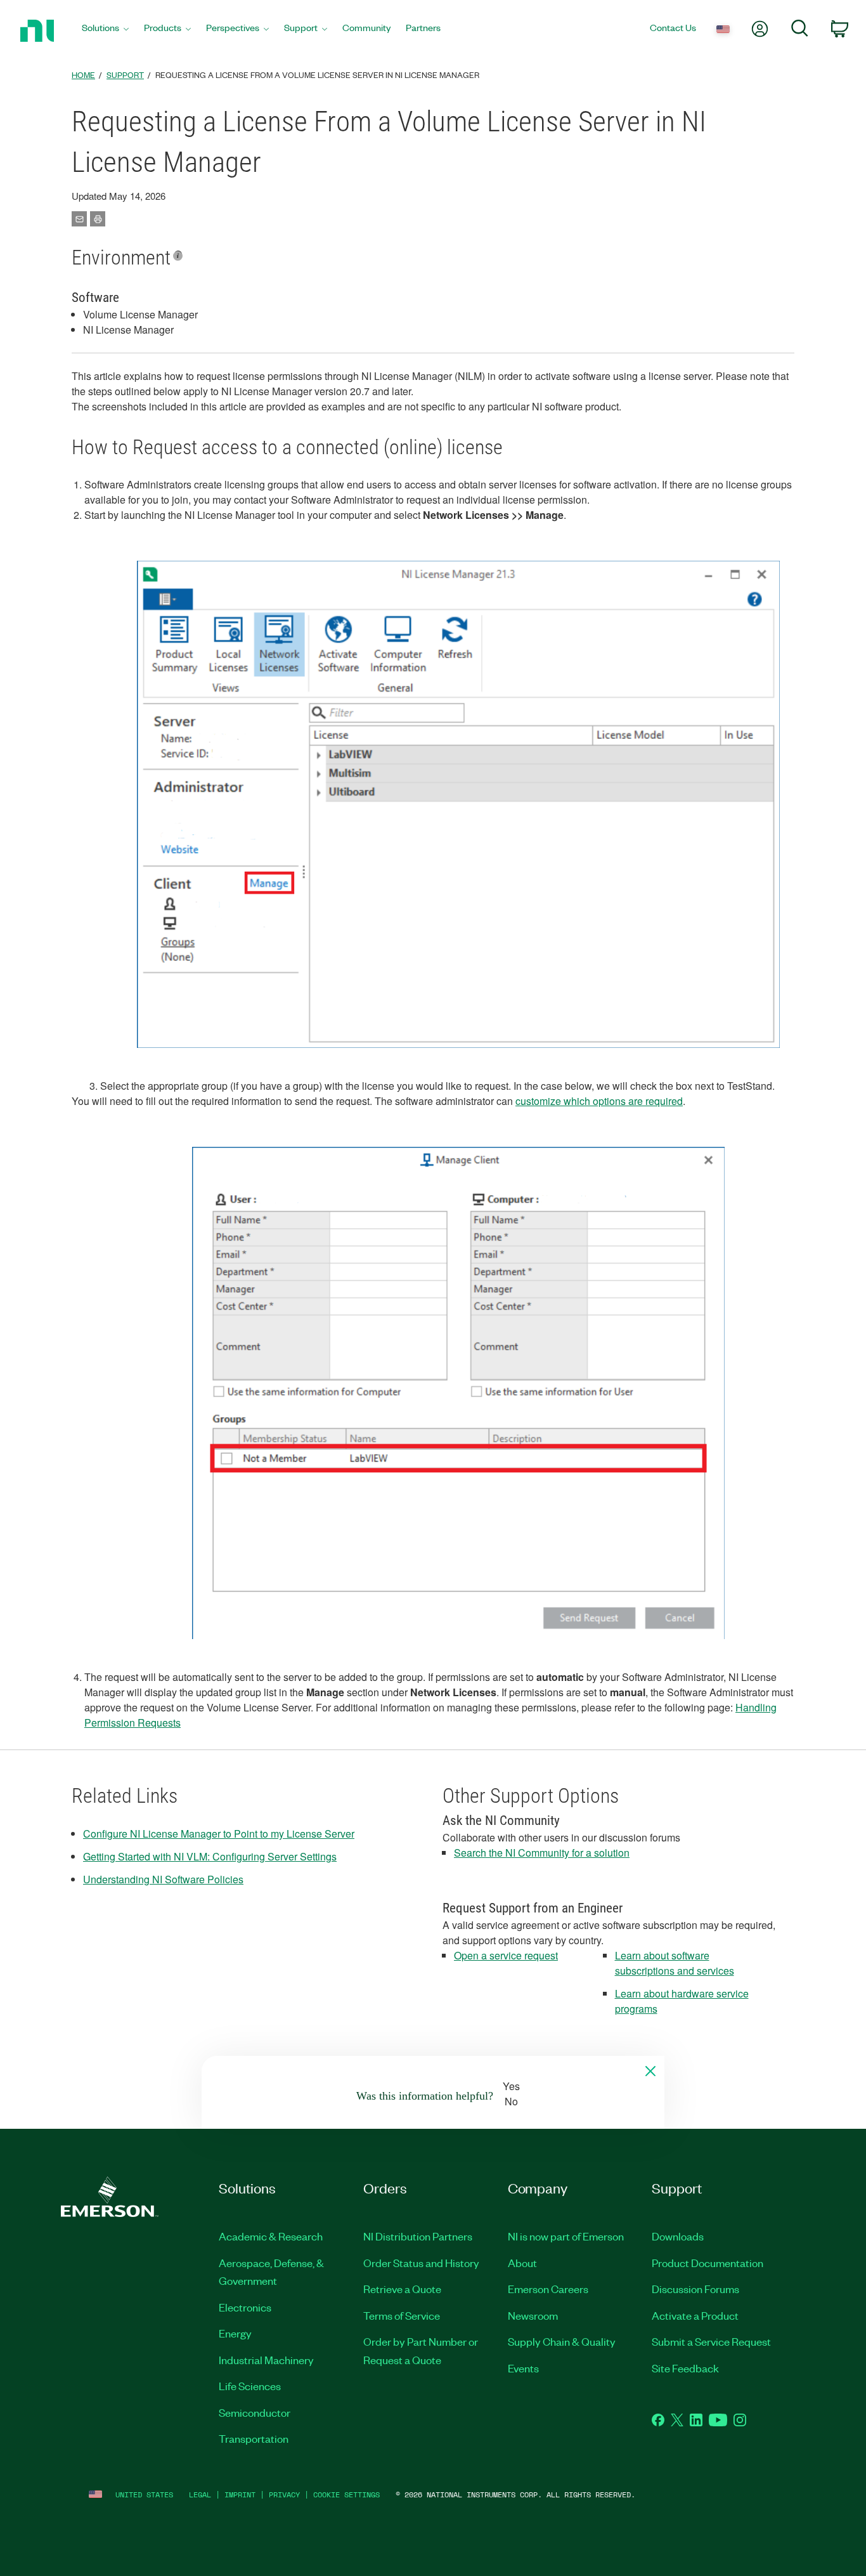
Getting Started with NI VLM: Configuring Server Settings (210, 1856)
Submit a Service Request (711, 2341)
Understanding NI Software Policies (163, 1879)
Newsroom (533, 2315)
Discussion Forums (695, 2289)
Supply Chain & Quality (562, 2341)
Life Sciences (250, 2386)
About (522, 2263)
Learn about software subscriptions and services (675, 1963)
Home (83, 75)
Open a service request (506, 1955)
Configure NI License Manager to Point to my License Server (219, 1834)
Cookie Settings (346, 2494)
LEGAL (200, 2494)
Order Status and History (421, 2263)
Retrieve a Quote (402, 2289)
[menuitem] (105, 31)
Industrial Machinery (266, 2360)
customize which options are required (599, 1101)
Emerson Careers (548, 2289)
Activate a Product (695, 2315)
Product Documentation (708, 2263)
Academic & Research (271, 2236)
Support (125, 75)
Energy (235, 2333)
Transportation (254, 2438)
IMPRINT (240, 2494)
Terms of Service (402, 2315)
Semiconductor (255, 2412)
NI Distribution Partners (418, 2236)
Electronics (245, 2307)
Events (523, 2368)
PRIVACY (284, 2494)
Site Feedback (685, 2368)
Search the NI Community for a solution (542, 1853)
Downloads (678, 2236)
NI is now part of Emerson (566, 2236)
